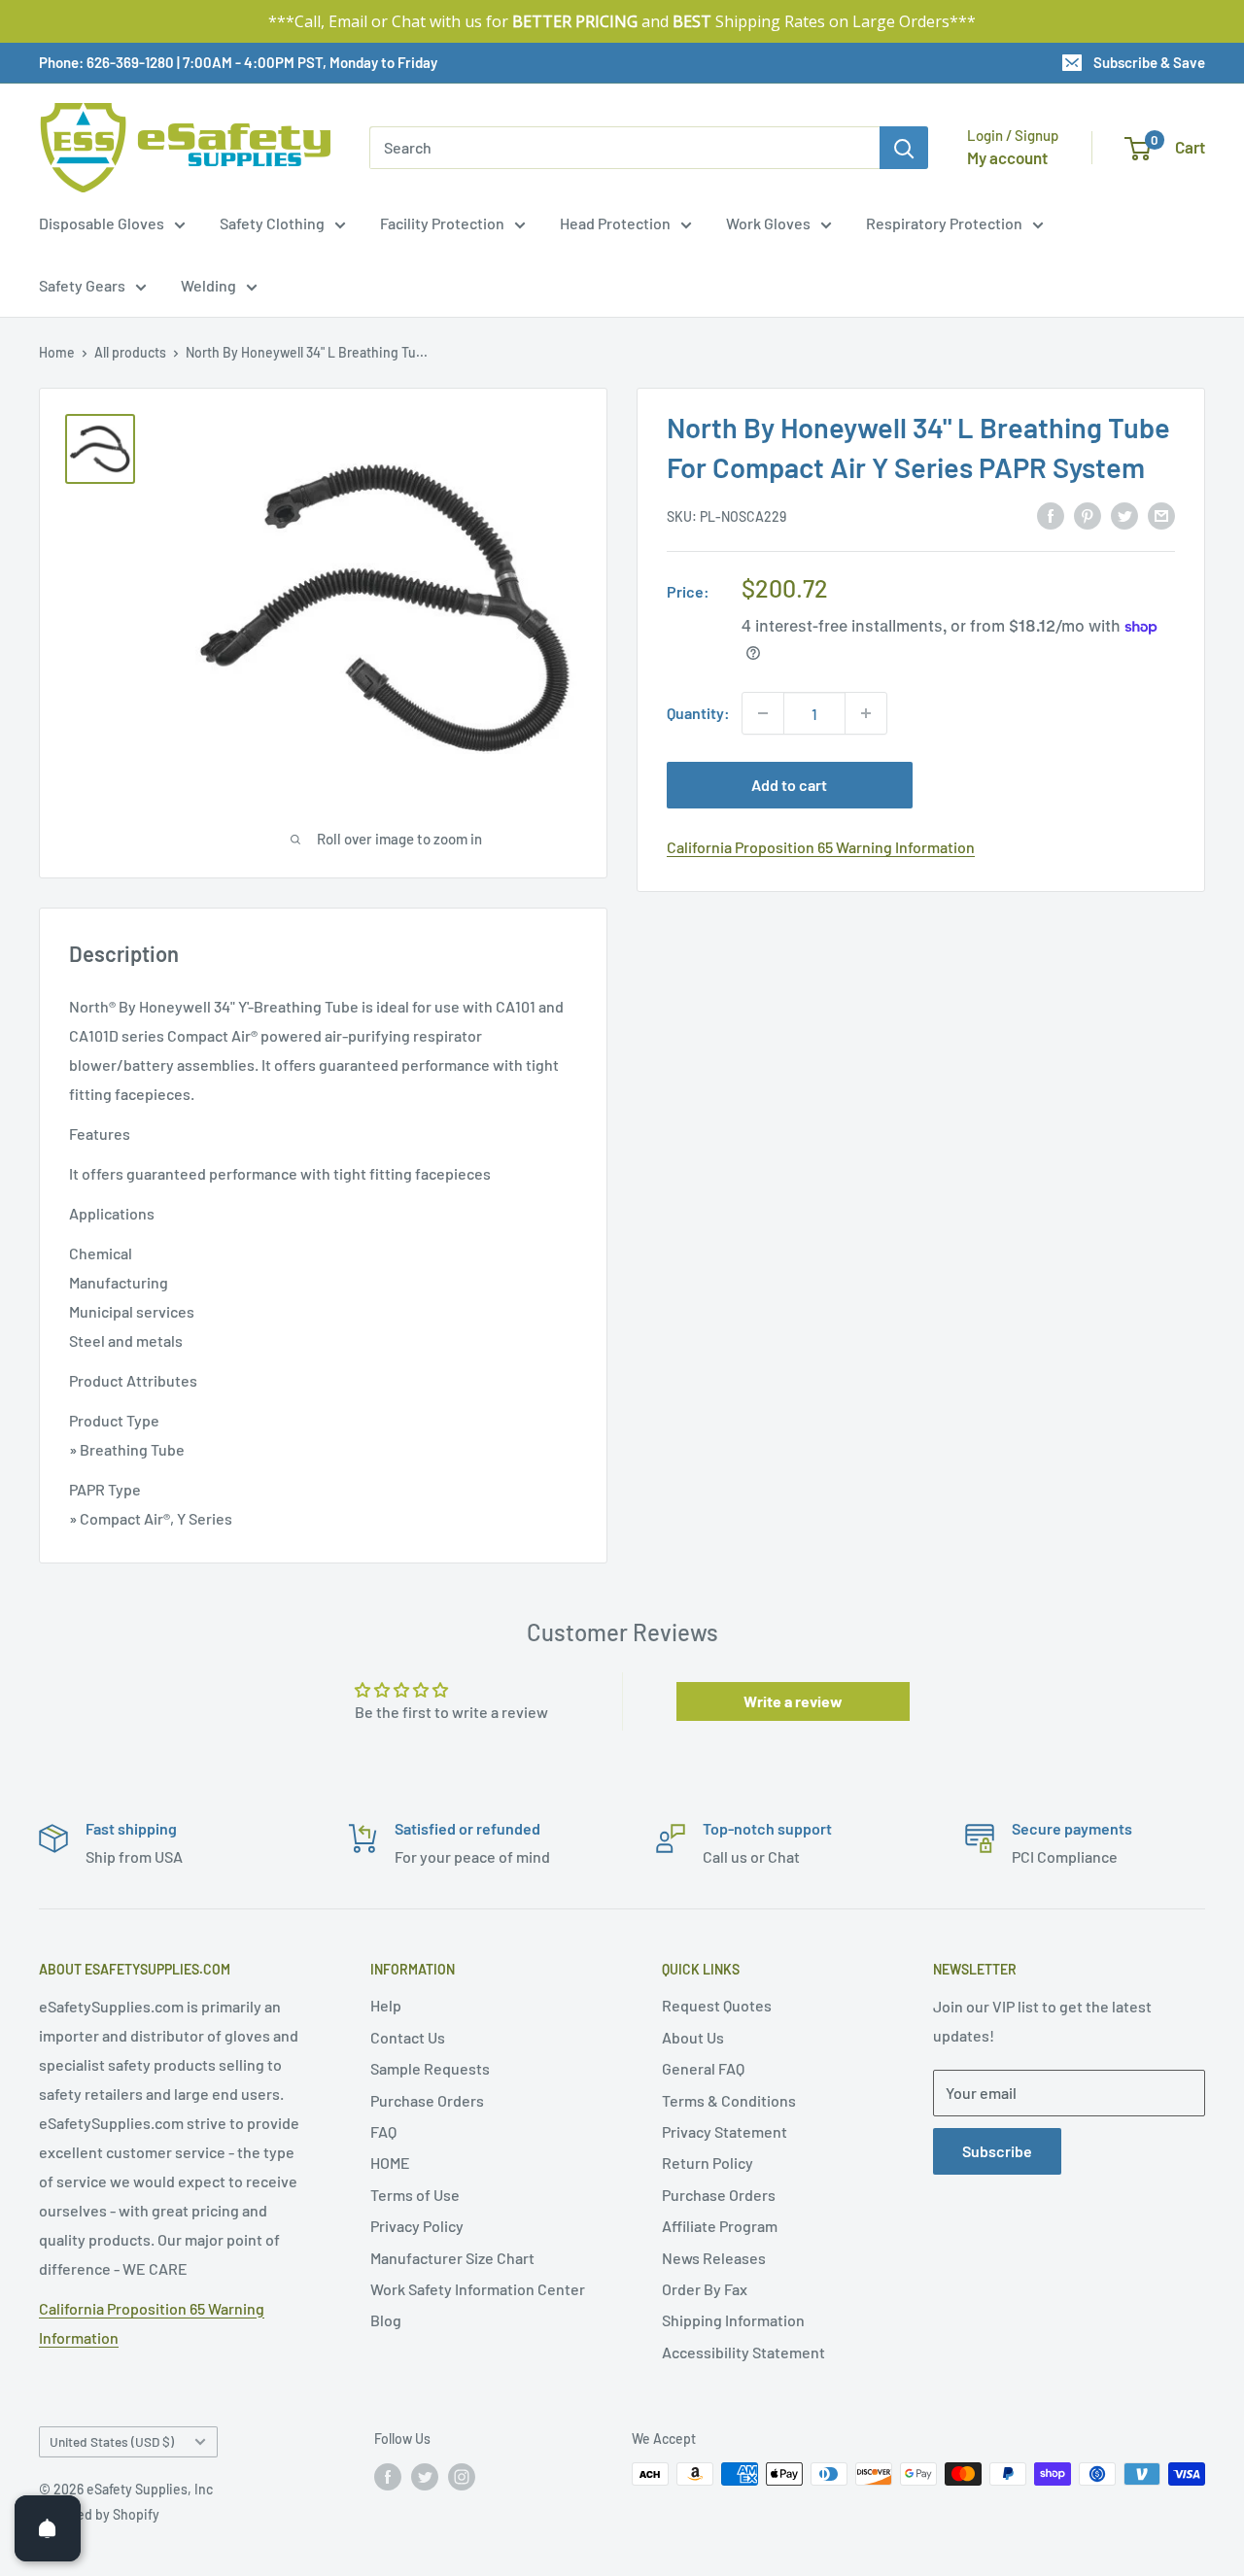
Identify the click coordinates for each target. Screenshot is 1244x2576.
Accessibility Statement (743, 2352)
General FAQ (703, 2068)
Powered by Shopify (99, 2514)
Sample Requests (430, 2068)
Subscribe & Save (1149, 62)
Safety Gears (82, 285)
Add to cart (789, 785)
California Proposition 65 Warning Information (821, 847)
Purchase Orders (427, 2100)
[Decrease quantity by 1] (763, 713)
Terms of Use (415, 2195)
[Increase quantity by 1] (866, 713)
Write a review (793, 1701)
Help (386, 2005)
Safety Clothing (272, 223)
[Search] (904, 148)
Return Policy (708, 2163)
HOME (390, 2163)
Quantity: (698, 713)
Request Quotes (717, 2005)
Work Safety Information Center (478, 2289)
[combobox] (624, 148)
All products (130, 352)
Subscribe (997, 2151)
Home (57, 352)
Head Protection (615, 223)
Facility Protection (442, 223)
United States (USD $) (112, 2441)
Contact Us (408, 2037)
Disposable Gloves (102, 223)
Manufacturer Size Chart (452, 2258)
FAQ (383, 2131)
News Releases (714, 2258)
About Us (693, 2037)
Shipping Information (733, 2320)
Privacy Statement (725, 2131)
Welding (208, 285)
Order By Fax (705, 2289)
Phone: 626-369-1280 (106, 62)
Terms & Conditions (729, 2100)
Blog (386, 2320)
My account (1007, 157)
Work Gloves (768, 223)
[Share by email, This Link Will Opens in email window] (1161, 515)
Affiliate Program (720, 2226)
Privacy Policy (417, 2226)
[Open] (48, 2528)
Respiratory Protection (944, 223)
